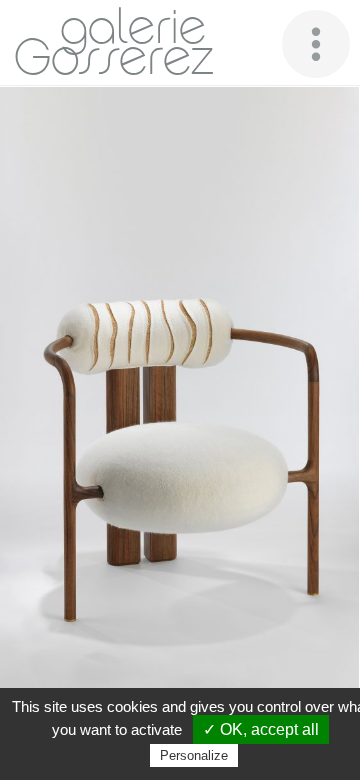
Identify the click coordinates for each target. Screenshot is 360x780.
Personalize (194, 755)
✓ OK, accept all (261, 729)
